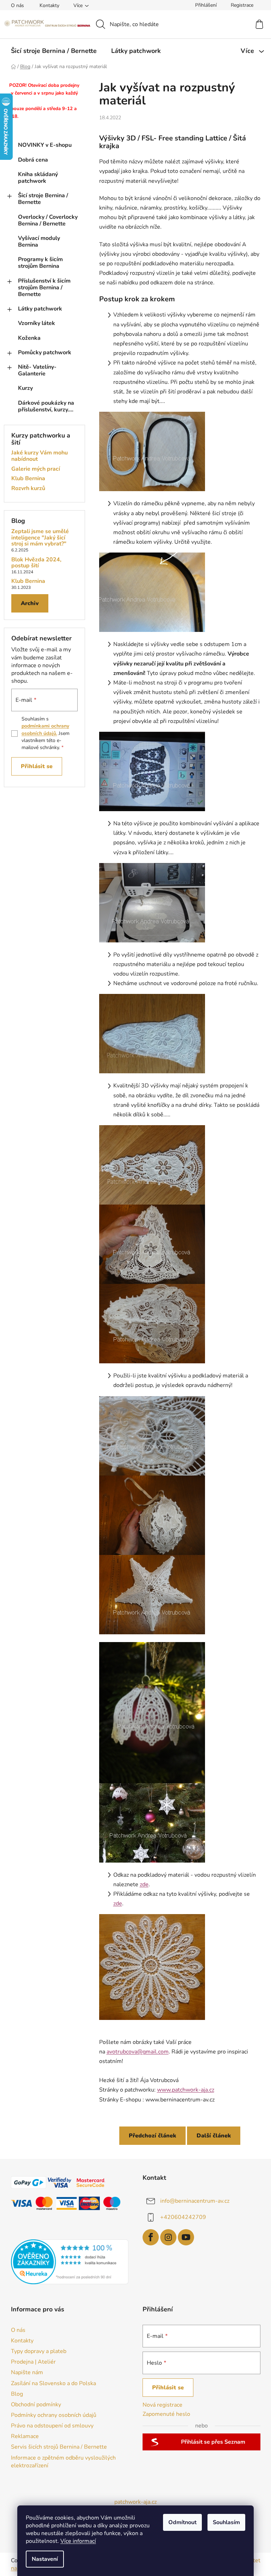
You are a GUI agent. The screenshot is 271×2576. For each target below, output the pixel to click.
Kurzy (25, 388)
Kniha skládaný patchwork (38, 178)
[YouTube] (186, 2237)
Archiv (30, 603)
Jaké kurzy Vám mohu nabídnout (40, 456)
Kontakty (49, 5)
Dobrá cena (33, 160)
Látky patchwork (40, 309)
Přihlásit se (37, 766)
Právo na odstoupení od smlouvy (52, 2426)
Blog (17, 2394)
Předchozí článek (152, 2136)
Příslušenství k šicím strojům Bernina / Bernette (44, 288)
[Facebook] (151, 2237)
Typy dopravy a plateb (39, 2351)
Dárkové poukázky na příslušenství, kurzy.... (46, 406)
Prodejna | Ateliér (33, 2362)
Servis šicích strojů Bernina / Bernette (59, 2447)
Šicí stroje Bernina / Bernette (43, 199)
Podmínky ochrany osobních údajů (54, 2415)
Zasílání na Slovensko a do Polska (53, 2383)
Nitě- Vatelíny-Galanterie (37, 370)
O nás (17, 5)
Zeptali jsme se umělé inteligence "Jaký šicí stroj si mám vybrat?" (40, 538)
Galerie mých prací (36, 469)
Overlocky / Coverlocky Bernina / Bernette (48, 220)
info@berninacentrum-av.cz (195, 2201)
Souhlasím (226, 2522)
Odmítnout (182, 2522)
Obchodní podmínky (36, 2405)
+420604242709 (183, 2217)
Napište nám (27, 2372)
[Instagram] (168, 2237)
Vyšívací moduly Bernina (39, 242)
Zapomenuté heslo (166, 2414)
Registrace (242, 5)
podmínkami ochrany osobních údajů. (45, 729)
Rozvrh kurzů (28, 489)
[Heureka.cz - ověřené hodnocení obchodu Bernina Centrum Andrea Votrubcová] (70, 2262)
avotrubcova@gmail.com (138, 2052)
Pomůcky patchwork (45, 352)
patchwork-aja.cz (135, 2502)
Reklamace (25, 2436)
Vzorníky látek (37, 323)
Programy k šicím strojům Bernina (40, 263)
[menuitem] (54, 51)
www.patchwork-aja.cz (186, 2090)
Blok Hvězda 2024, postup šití (36, 563)
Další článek (214, 2136)
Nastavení (45, 2559)
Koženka (29, 338)
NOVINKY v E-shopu (45, 145)
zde (144, 1884)
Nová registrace (162, 2405)
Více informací (78, 2541)
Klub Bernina (28, 479)
